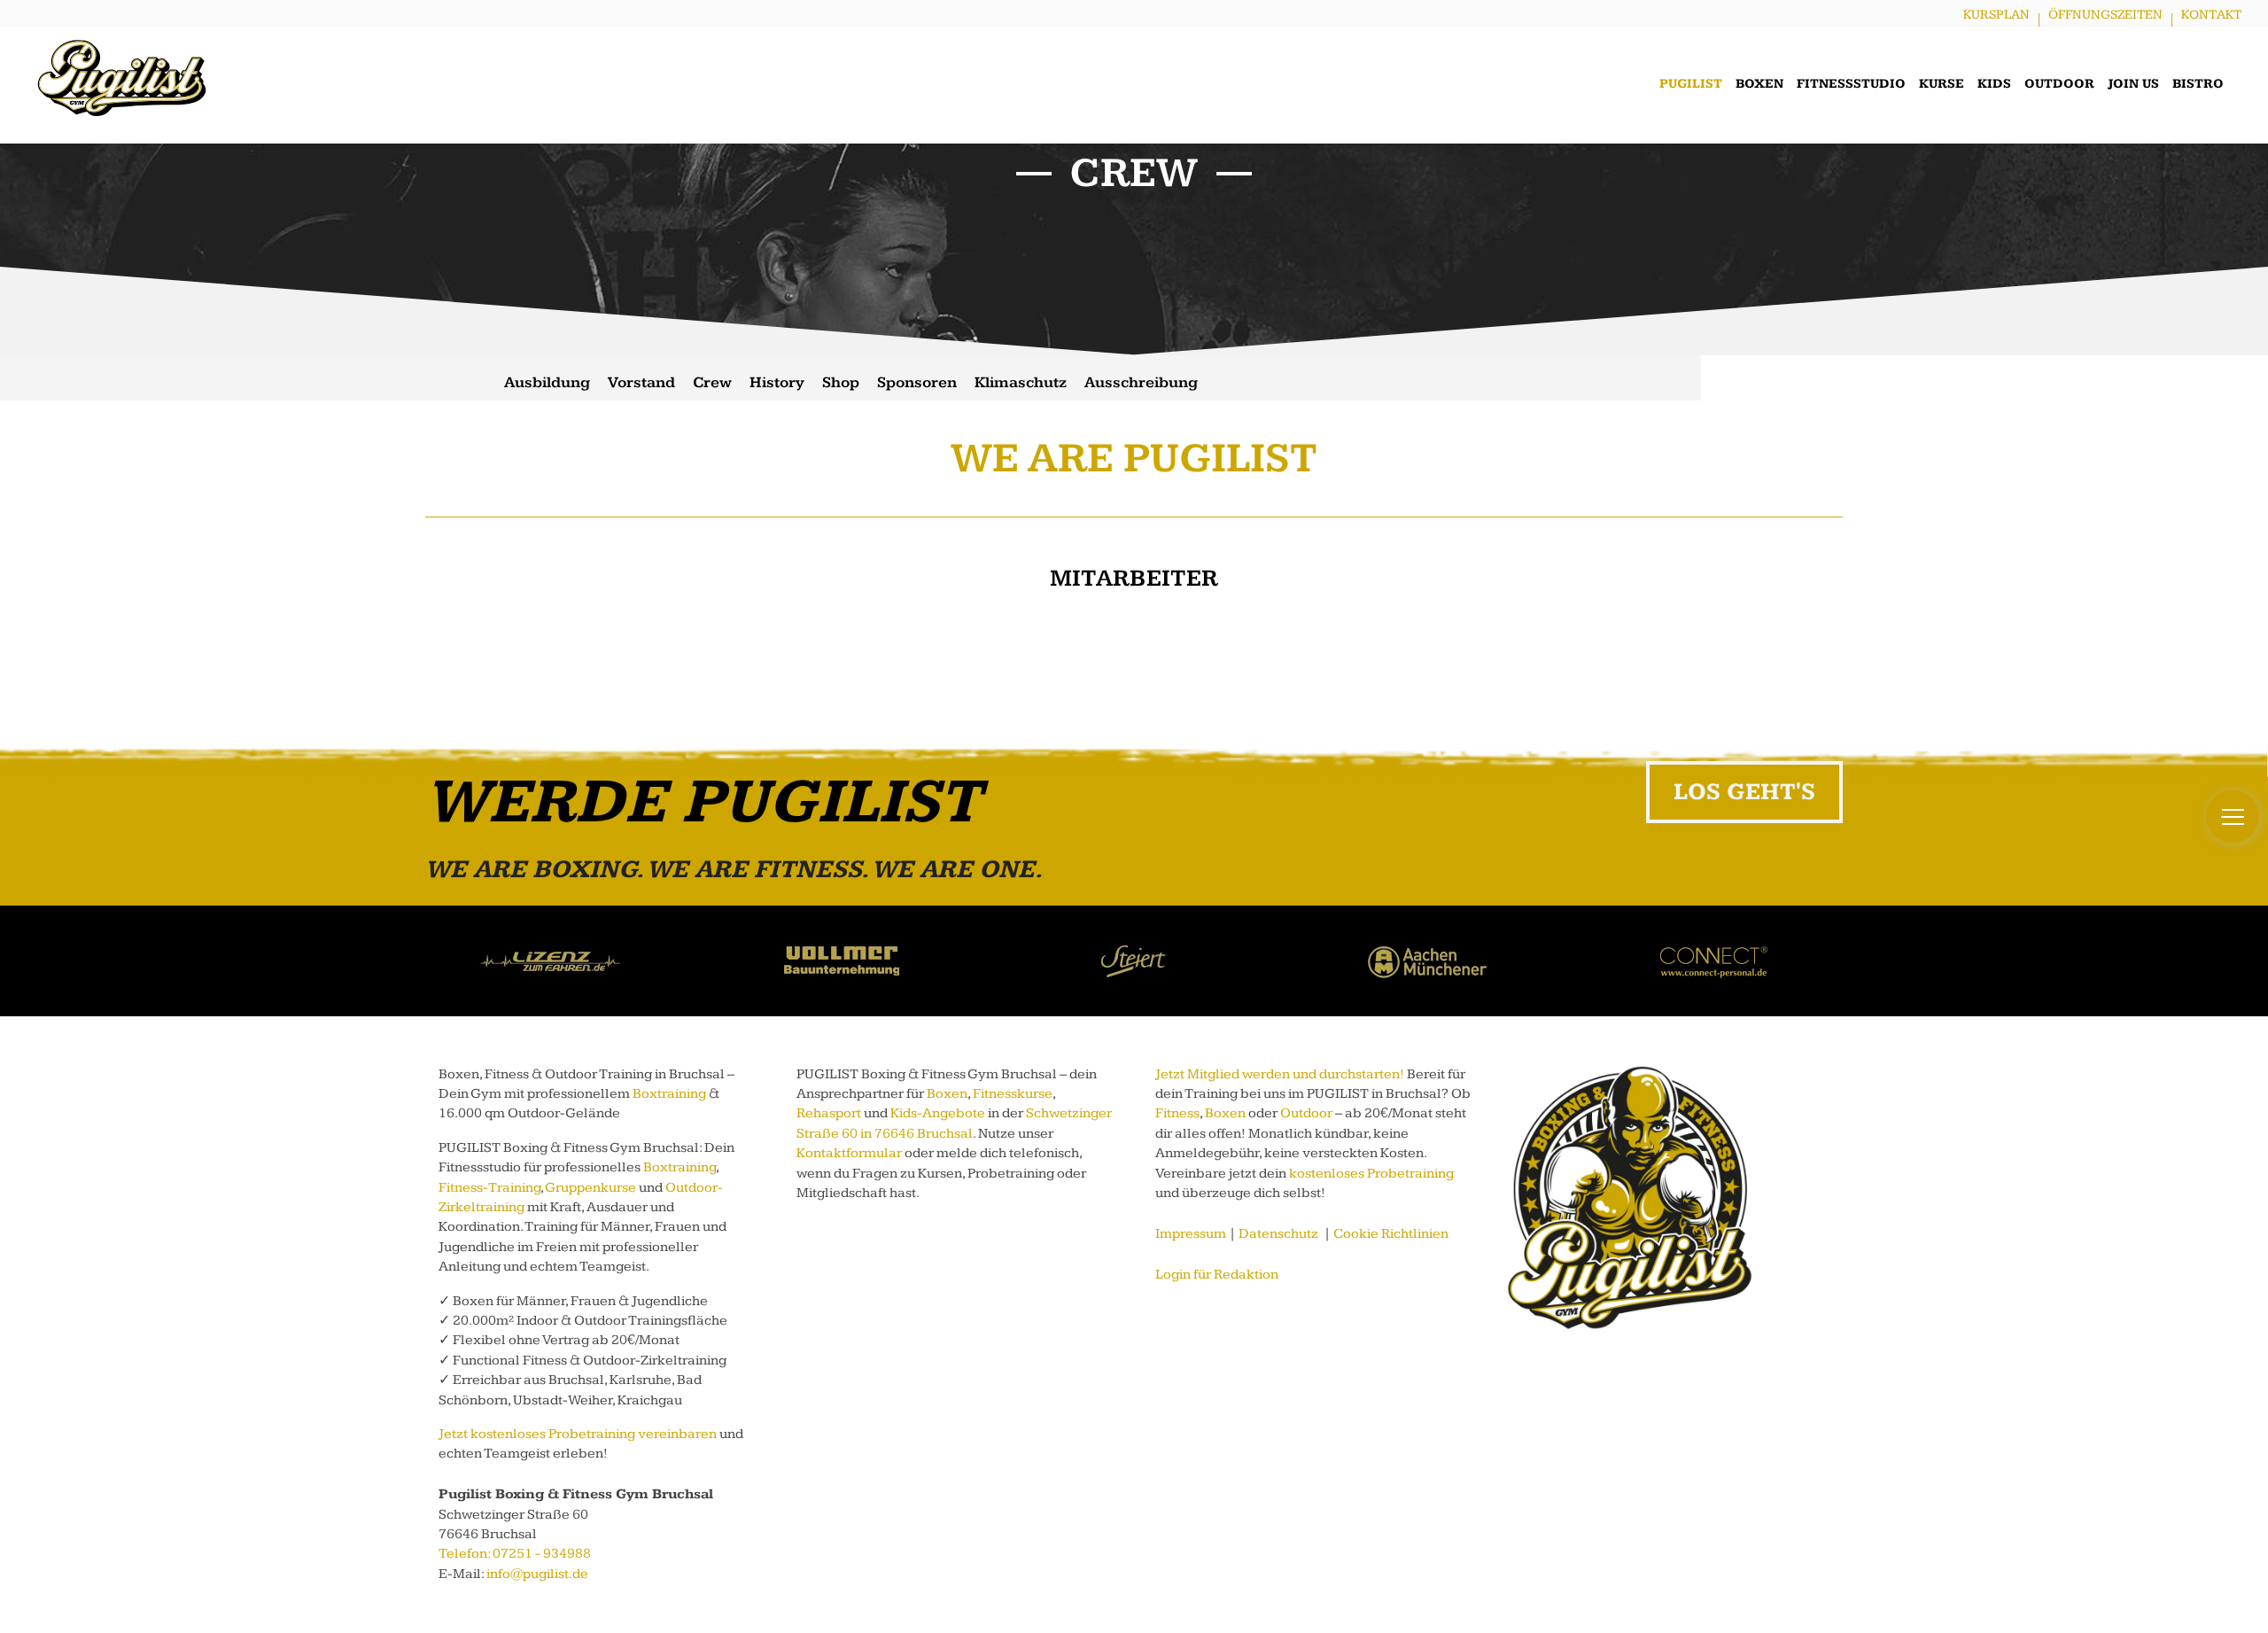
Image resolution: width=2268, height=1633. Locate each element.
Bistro (2198, 84)
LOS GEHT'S (1744, 792)
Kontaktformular (849, 1153)
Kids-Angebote (938, 1113)
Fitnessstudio (1851, 84)
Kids (1994, 84)
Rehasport (829, 1113)
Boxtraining (669, 1094)
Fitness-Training (489, 1188)
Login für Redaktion (1217, 1275)
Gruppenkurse (590, 1188)
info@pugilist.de (537, 1574)
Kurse (1942, 84)
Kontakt (2211, 15)
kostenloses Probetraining (1371, 1174)
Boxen (1759, 84)
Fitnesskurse (1013, 1094)
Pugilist (1691, 84)
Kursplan (1996, 15)
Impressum (1191, 1234)
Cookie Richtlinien (1391, 1234)
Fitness (1177, 1113)
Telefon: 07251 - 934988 (515, 1554)
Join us (2133, 84)
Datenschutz (1278, 1234)
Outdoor (2059, 84)
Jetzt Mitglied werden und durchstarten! (1280, 1074)
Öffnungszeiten (2105, 15)
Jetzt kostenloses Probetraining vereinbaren (578, 1434)
